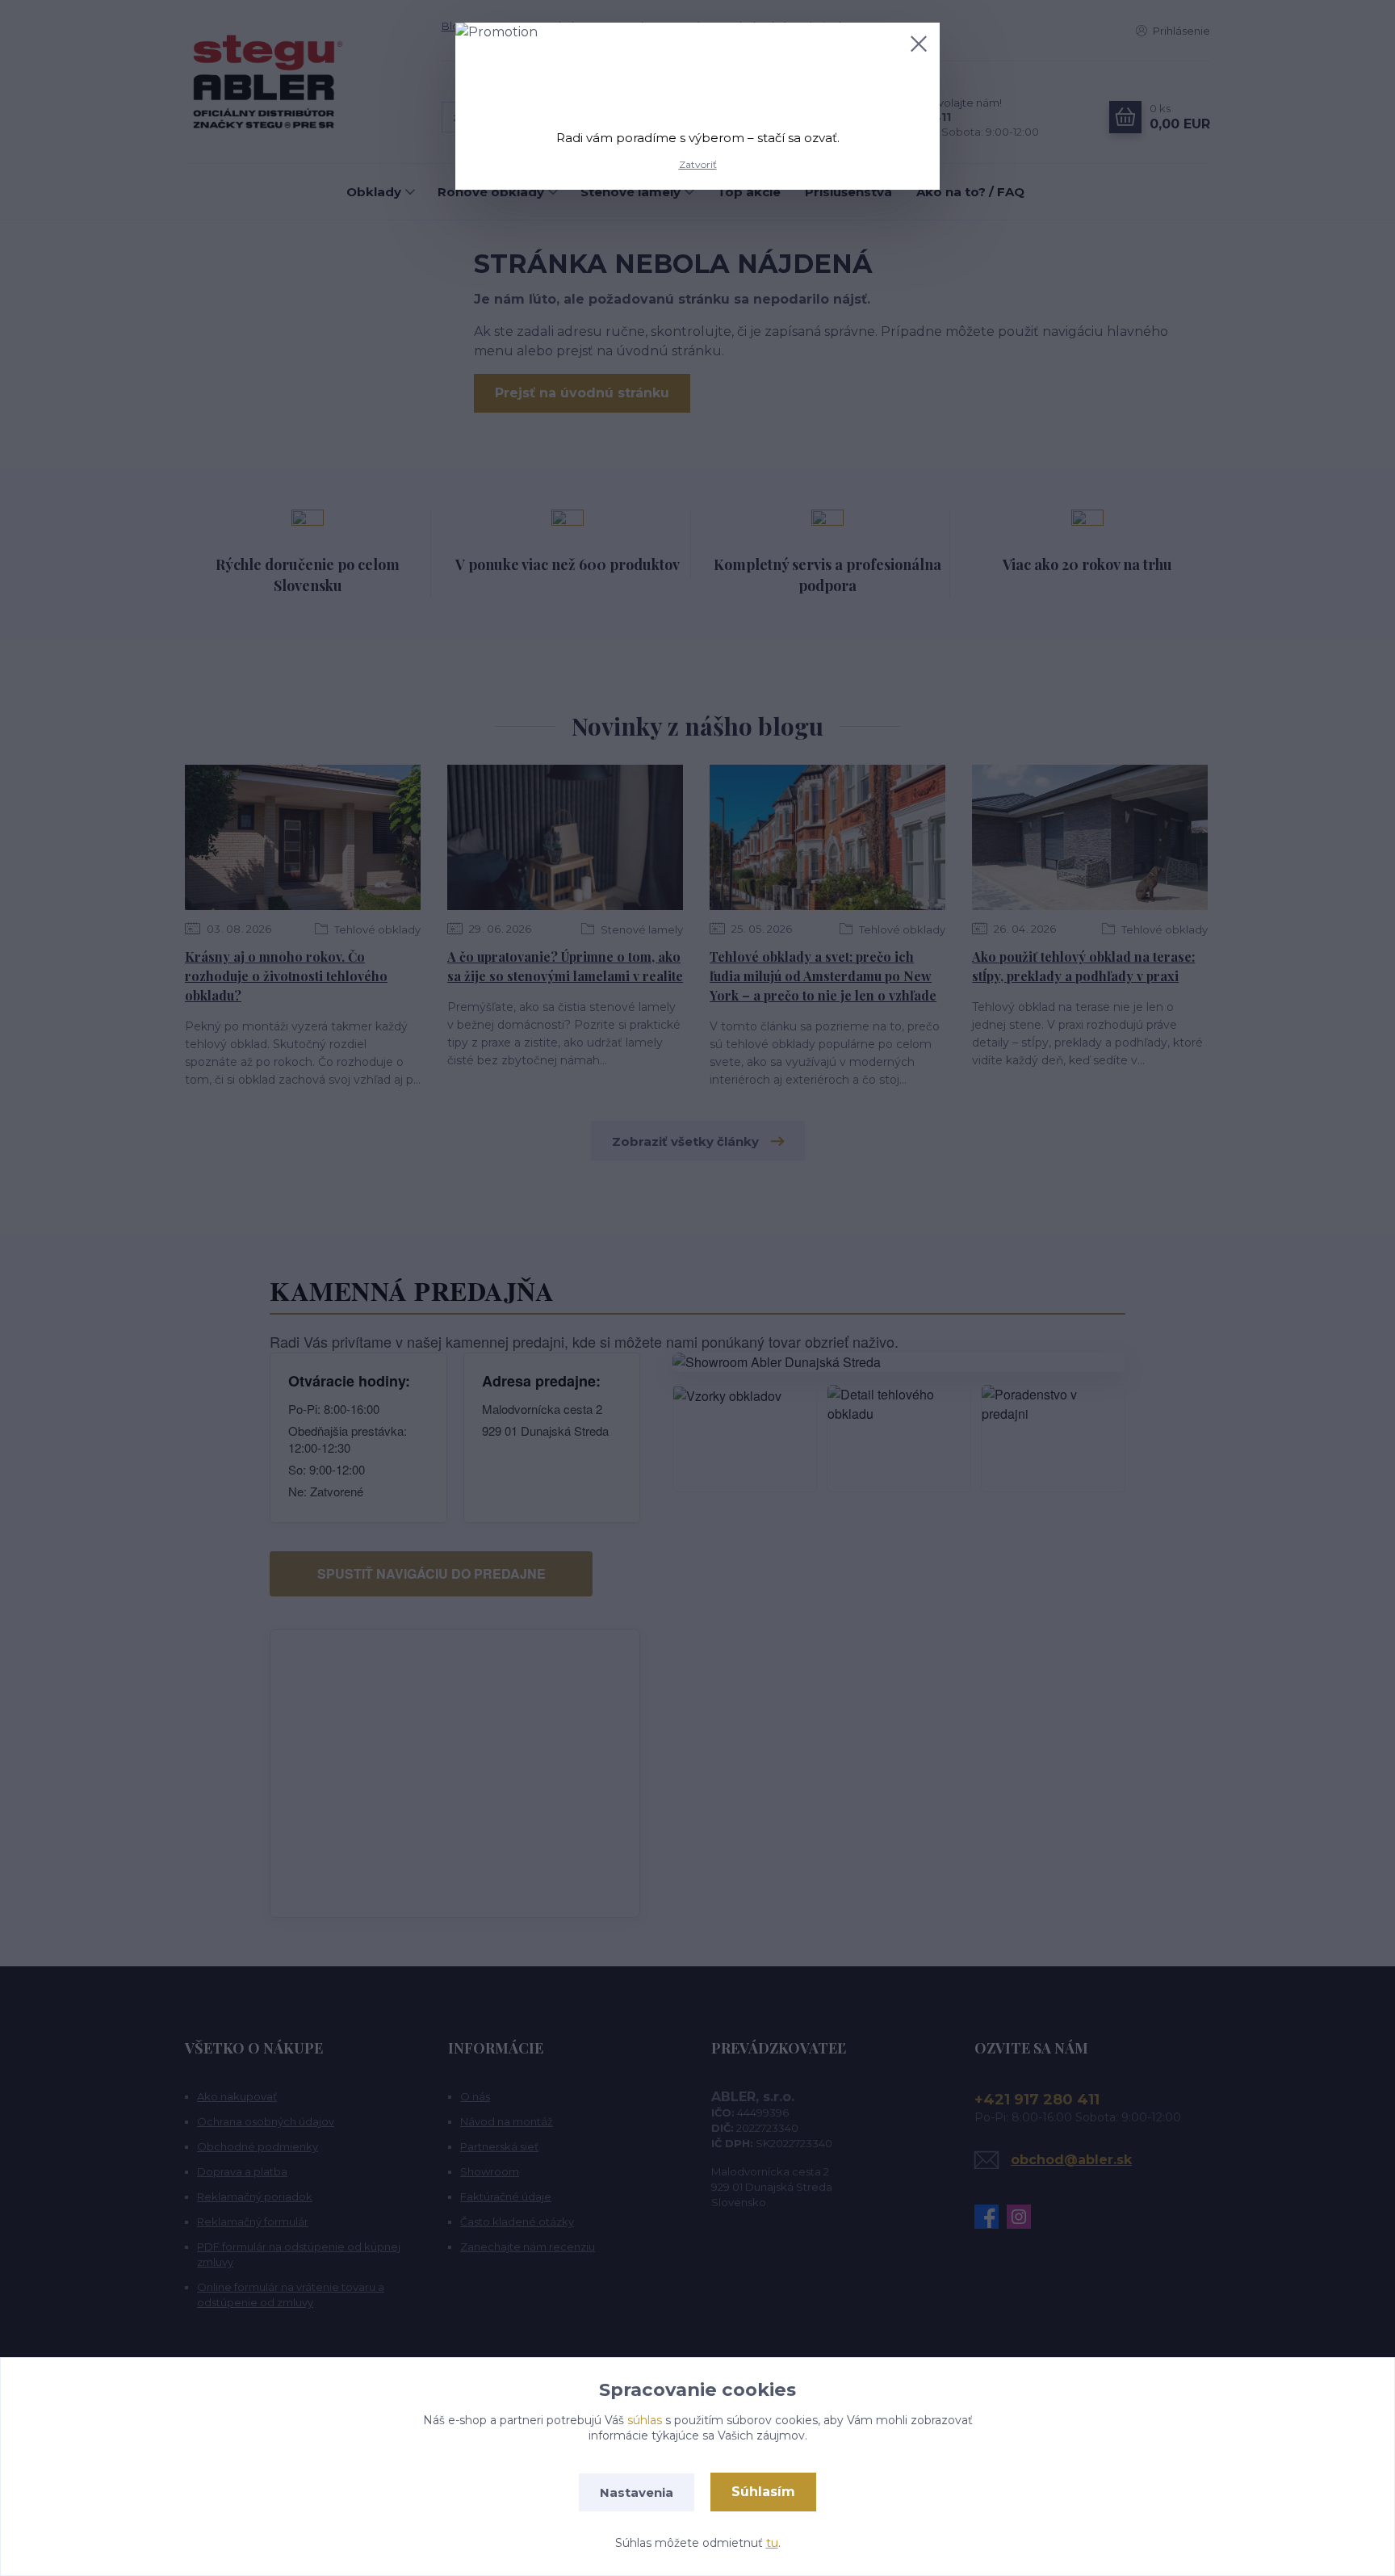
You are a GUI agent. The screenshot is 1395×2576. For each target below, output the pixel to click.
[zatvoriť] (919, 44)
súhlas (645, 2420)
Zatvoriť (698, 164)
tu (772, 2543)
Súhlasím (763, 2492)
